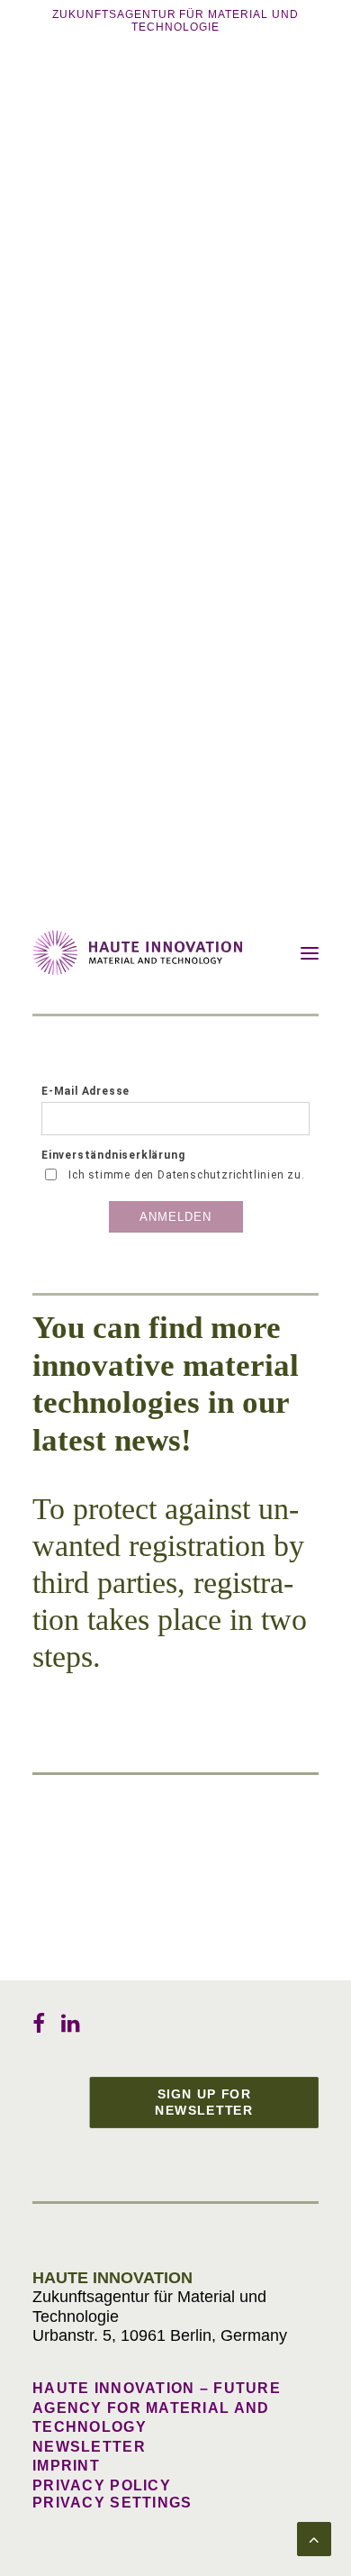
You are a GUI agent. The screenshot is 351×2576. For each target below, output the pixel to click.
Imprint (66, 2466)
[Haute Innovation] (138, 952)
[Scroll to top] (314, 2538)
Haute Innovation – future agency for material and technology (157, 2408)
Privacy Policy (102, 2485)
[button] (310, 953)
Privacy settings (112, 2503)
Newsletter (89, 2447)
